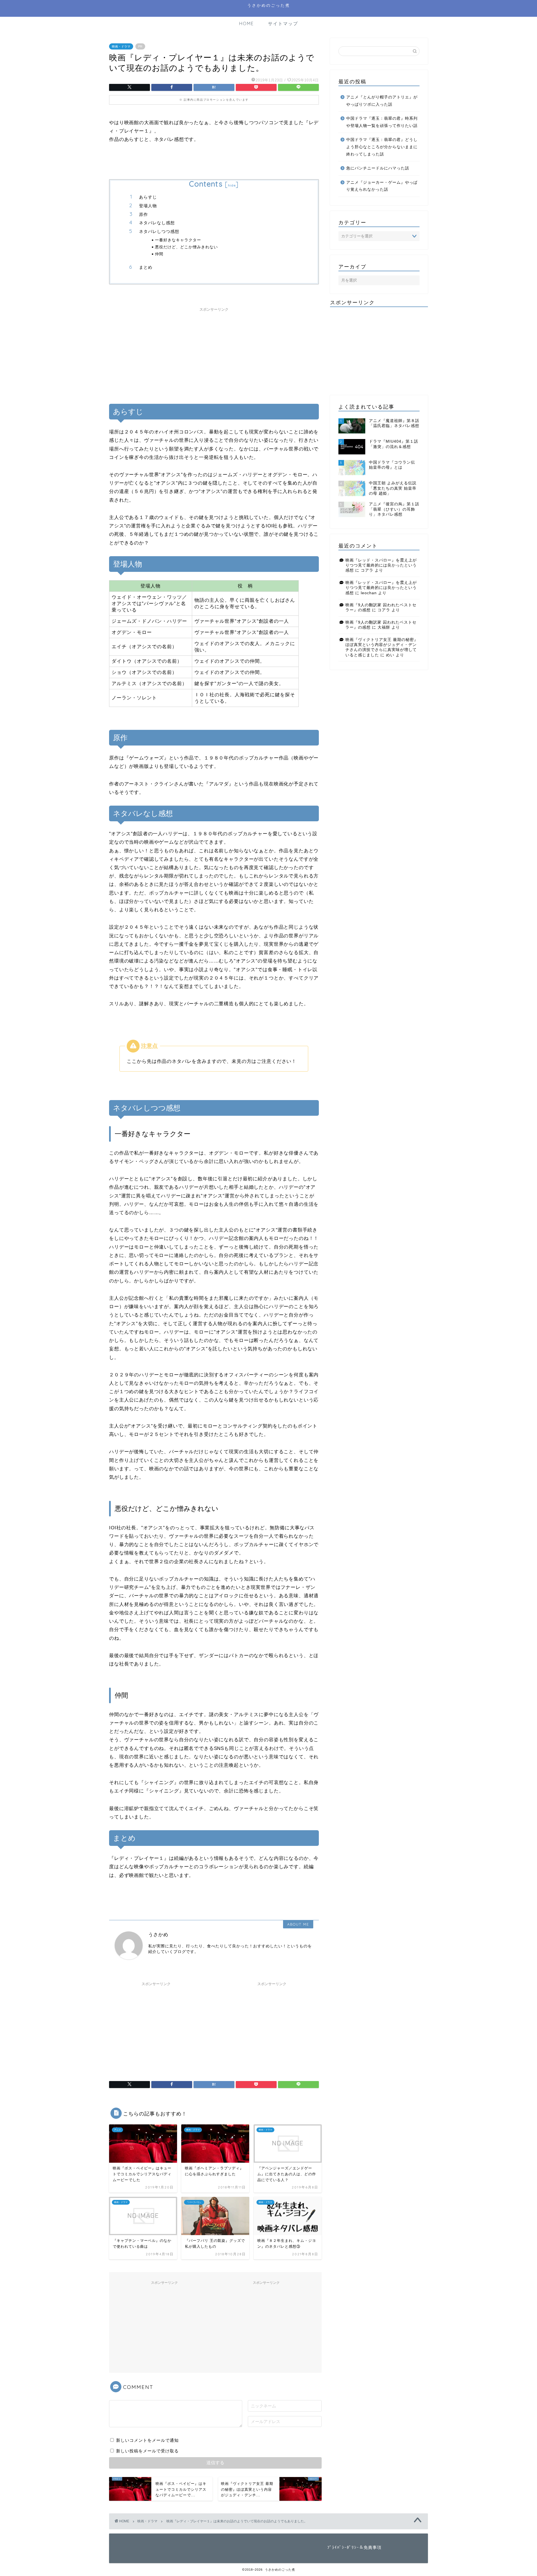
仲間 (159, 254)
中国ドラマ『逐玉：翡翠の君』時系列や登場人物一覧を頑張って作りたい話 (382, 122)
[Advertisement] (214, 353)
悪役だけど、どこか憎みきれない (186, 247)
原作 (143, 214)
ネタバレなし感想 (157, 223)
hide (232, 185)
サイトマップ (283, 23)
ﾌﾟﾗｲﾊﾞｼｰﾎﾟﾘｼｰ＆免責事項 (354, 2547)
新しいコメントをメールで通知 (147, 2440)
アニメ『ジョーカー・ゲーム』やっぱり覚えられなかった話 (382, 186)
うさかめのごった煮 (269, 5)
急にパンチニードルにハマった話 (378, 168)
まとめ (146, 267)
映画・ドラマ (121, 46)
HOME (247, 23)
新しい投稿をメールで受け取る (147, 2451)
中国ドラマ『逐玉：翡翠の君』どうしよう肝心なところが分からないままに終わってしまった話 (382, 147)
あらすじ (148, 197)
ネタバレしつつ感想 (159, 231)
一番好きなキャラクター (178, 240)
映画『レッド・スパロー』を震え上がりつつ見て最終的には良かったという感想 (381, 565)
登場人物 (148, 206)
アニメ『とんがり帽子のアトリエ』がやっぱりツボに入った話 (382, 101)
